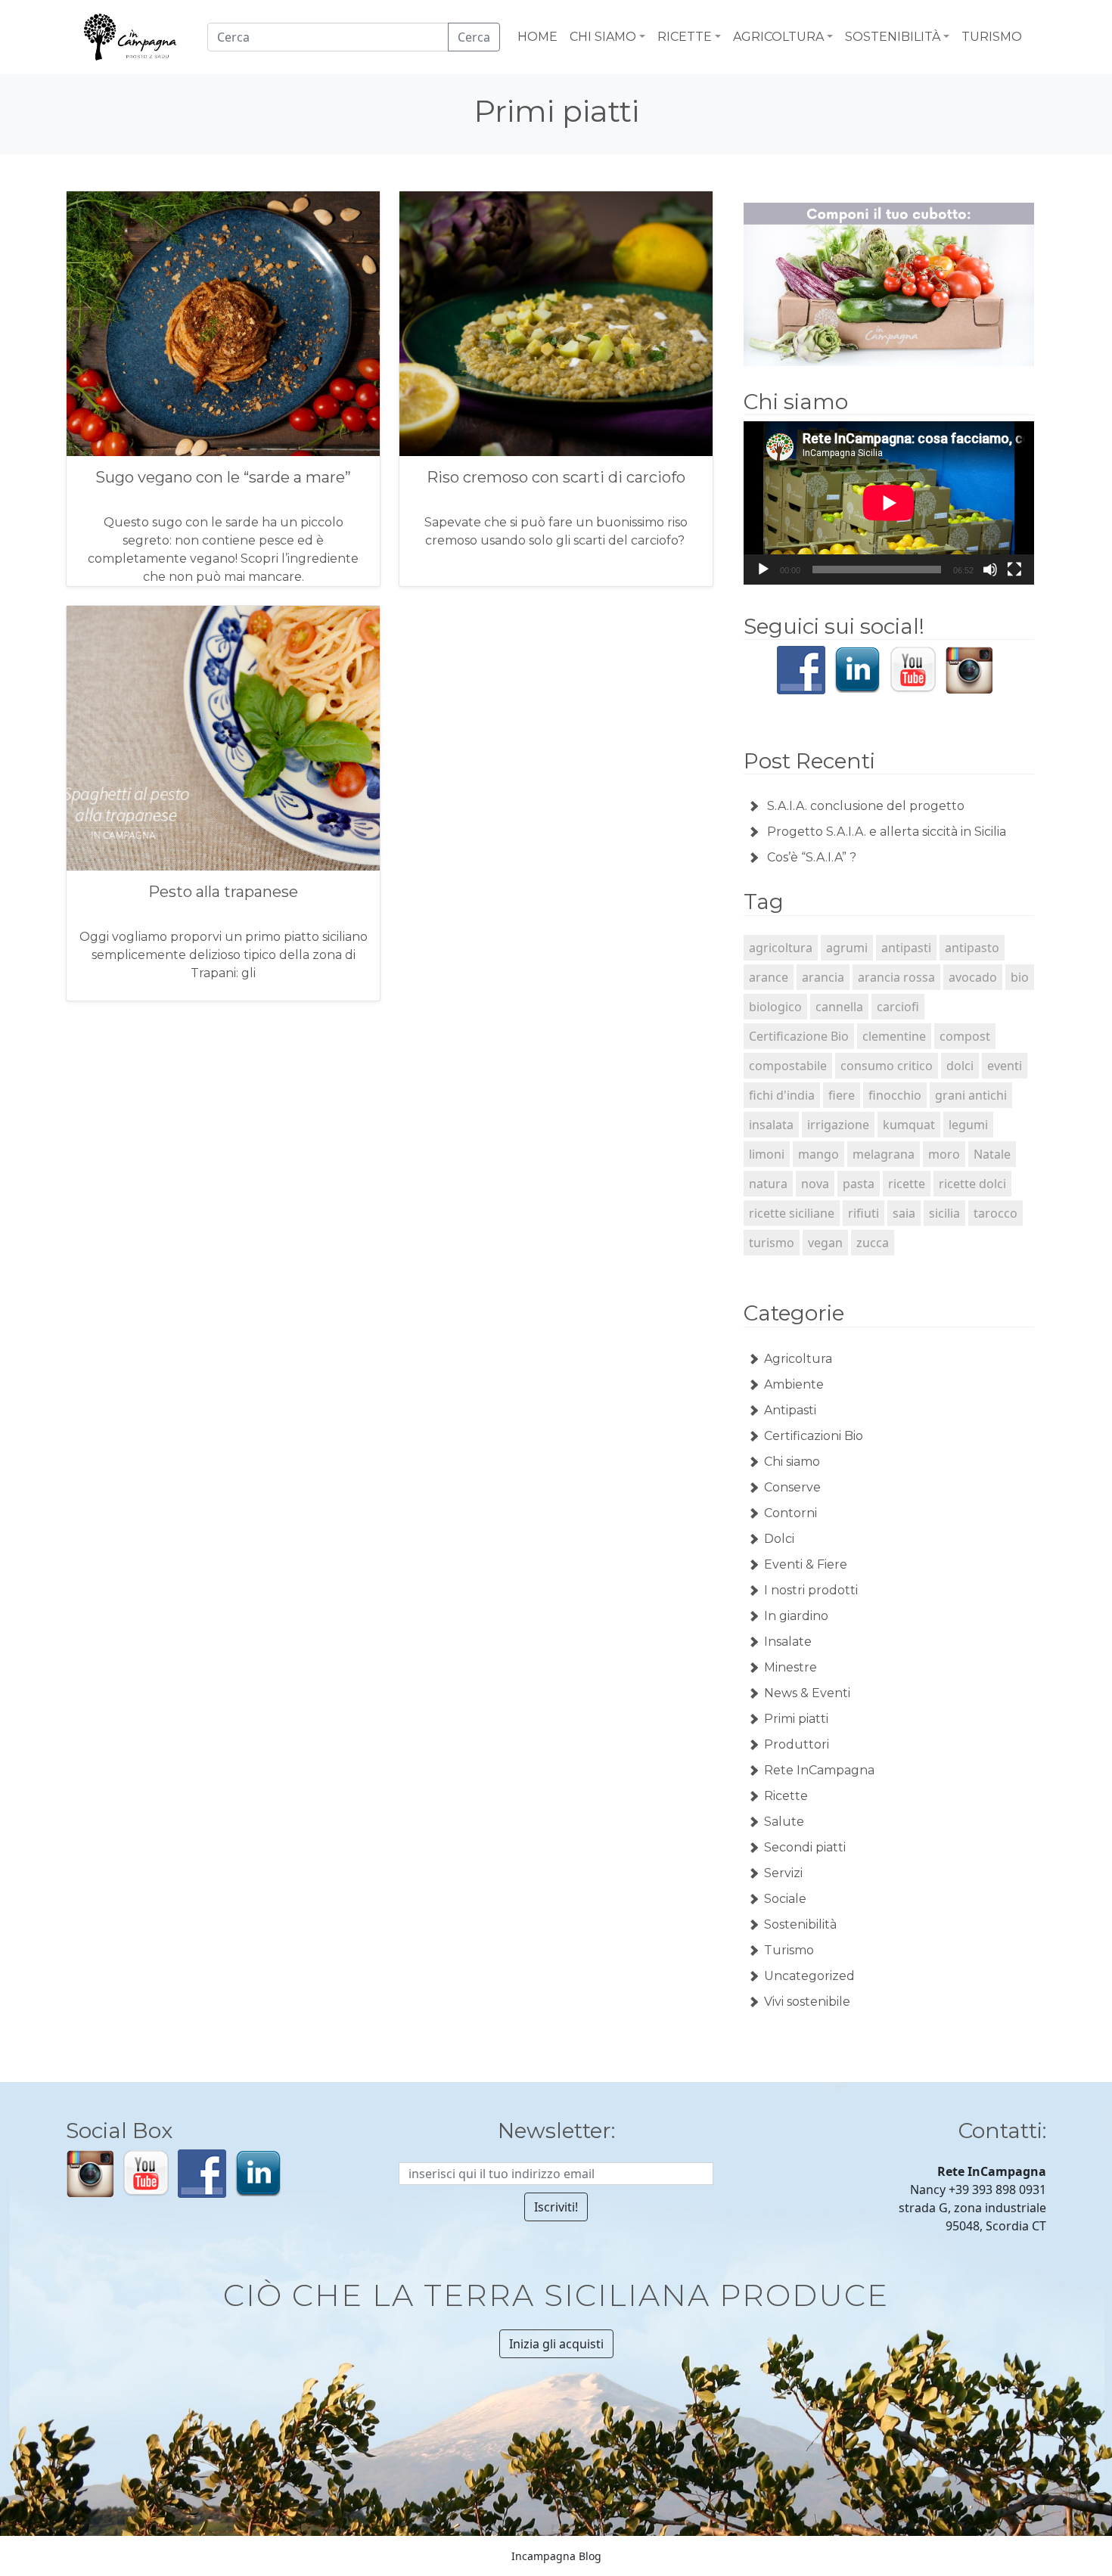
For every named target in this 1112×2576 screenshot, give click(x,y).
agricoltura (781, 948)
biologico (775, 1007)
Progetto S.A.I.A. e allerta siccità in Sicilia (887, 832)
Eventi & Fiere (806, 1564)
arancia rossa (896, 977)
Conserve (792, 1487)
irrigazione (838, 1125)
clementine (894, 1036)
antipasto (972, 948)
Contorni (791, 1513)
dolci (960, 1066)
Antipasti (790, 1410)
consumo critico (887, 1066)
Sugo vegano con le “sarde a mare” (223, 477)
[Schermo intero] (1014, 570)
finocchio (895, 1095)
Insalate (788, 1642)
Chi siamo (792, 1462)
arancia (823, 977)
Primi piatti (796, 1719)
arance (769, 977)
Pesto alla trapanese (223, 892)
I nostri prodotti (811, 1590)
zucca (873, 1243)
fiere (842, 1095)
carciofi (898, 1007)
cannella (839, 1007)
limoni (767, 1154)
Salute (784, 1822)
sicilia (944, 1213)
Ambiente (794, 1384)
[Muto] (990, 570)
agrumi (847, 948)
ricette (907, 1184)
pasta (859, 1184)
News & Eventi (807, 1693)
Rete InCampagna (819, 1770)
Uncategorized (809, 1976)
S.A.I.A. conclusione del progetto (866, 806)
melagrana (884, 1154)
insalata (771, 1125)
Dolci (779, 1539)
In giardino (796, 1616)
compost (965, 1036)
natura (768, 1184)
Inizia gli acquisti (556, 2344)
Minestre (791, 1667)
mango (818, 1154)
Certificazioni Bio (814, 1436)
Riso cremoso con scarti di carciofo (556, 477)
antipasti (906, 948)
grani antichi (971, 1095)
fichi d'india (782, 1095)
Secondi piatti (805, 1847)
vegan (825, 1243)
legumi (968, 1125)
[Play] (763, 570)
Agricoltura (798, 1359)
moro (944, 1154)
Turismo (789, 1950)
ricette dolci (972, 1184)
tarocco (996, 1213)
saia (904, 1213)
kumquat (909, 1125)
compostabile (788, 1066)
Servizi (783, 1873)
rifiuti (864, 1213)
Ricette (786, 1796)
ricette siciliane (792, 1213)
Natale (992, 1154)
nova (815, 1184)
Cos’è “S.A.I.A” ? (812, 857)
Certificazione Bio (799, 1036)
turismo (772, 1243)
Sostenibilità (800, 1924)
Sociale (785, 1899)
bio (1020, 977)
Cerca (474, 37)
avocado (973, 977)
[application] (889, 503)
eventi (1005, 1066)
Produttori (797, 1744)
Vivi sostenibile (807, 2002)
